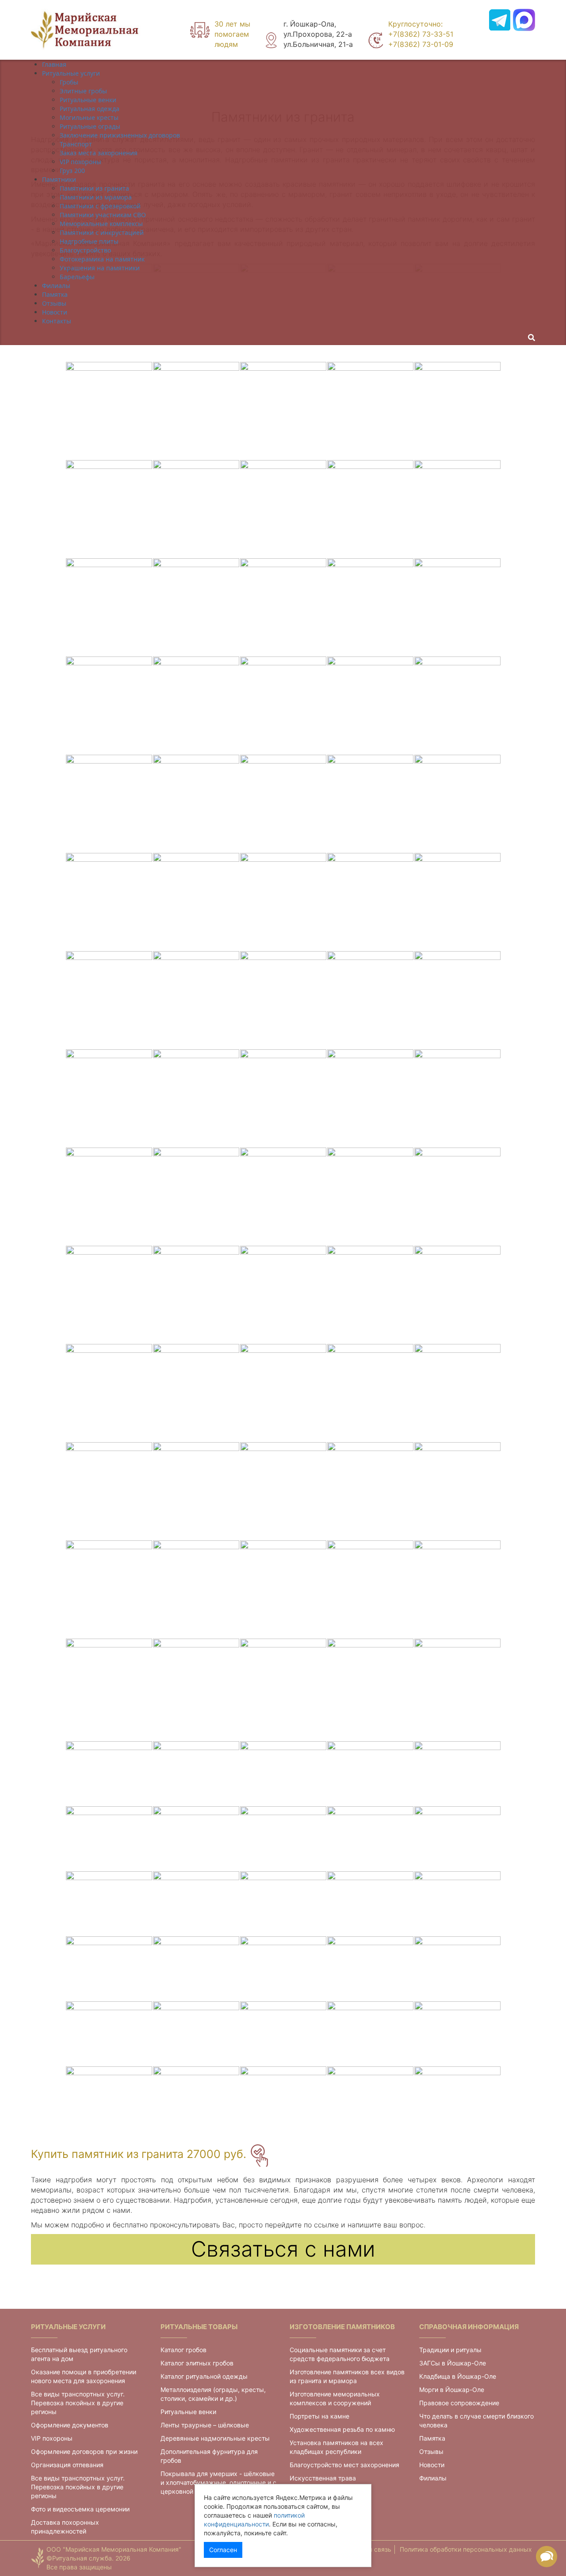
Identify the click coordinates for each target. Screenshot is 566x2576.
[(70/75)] (457, 1589)
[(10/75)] (457, 411)
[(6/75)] (109, 411)
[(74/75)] (370, 1687)
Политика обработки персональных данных (466, 2549)
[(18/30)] (283, 1968)
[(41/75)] (109, 1098)
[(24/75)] (370, 705)
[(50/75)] (457, 1196)
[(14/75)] (370, 509)
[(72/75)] (196, 1687)
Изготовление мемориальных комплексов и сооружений (335, 2398)
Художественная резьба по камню (342, 2429)
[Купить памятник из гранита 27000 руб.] (259, 2155)
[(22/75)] (196, 705)
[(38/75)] (283, 1000)
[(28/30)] (283, 2098)
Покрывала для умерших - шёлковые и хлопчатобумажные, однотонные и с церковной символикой (218, 2482)
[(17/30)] (196, 1968)
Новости (432, 2465)
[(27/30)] (196, 2098)
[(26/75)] (109, 803)
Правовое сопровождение (459, 2403)
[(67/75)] (196, 1589)
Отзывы (431, 2451)
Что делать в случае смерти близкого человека (476, 2421)
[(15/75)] (457, 509)
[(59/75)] (370, 1393)
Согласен (223, 2550)
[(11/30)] (109, 1903)
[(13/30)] (283, 1903)
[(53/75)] (283, 1294)
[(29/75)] (370, 803)
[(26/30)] (109, 2098)
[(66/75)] (109, 1589)
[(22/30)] (196, 2033)
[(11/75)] (109, 509)
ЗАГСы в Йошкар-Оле (453, 2363)
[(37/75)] (196, 1000)
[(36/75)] (109, 1000)
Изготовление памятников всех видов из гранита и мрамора (347, 2376)
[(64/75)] (370, 1491)
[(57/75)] (196, 1393)
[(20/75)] (457, 607)
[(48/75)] (283, 1196)
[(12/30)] (196, 1903)
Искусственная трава (323, 2478)
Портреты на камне (319, 2416)
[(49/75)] (370, 1196)
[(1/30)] (109, 1773)
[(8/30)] (283, 1838)
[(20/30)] (457, 1968)
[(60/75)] (457, 1393)
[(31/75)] (109, 902)
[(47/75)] (196, 1196)
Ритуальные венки (188, 2412)
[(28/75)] (283, 803)
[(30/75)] (457, 803)
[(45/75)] (457, 1098)
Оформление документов (70, 2425)
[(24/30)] (370, 2033)
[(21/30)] (109, 2033)
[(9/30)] (370, 1838)
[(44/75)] (370, 1098)
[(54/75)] (370, 1294)
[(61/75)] (109, 1491)
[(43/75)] (283, 1098)
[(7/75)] (196, 411)
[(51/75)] (109, 1294)
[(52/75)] (196, 1294)
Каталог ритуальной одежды (204, 2376)
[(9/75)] (370, 411)
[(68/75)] (283, 1589)
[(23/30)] (283, 2033)
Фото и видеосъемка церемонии (80, 2509)
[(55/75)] (457, 1294)
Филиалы (433, 2478)
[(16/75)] (109, 607)
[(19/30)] (370, 1968)
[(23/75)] (283, 705)
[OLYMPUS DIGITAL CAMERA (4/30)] (370, 1773)
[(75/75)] (457, 1687)
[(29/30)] (370, 2098)
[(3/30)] (283, 1773)
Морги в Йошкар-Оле (452, 2390)
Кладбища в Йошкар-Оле (458, 2376)
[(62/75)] (196, 1491)
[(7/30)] (196, 1838)
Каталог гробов (184, 2350)
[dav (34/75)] (370, 902)
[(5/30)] (457, 1773)
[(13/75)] (283, 509)
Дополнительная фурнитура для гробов (209, 2456)
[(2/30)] (196, 1773)
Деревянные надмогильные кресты (215, 2438)
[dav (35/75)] (457, 902)
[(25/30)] (457, 2033)
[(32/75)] (196, 902)
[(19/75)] (370, 607)
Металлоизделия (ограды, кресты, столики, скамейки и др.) (213, 2394)
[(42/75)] (196, 1098)
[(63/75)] (283, 1491)
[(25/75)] (457, 705)
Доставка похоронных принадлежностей (65, 2527)
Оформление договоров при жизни (84, 2451)
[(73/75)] (283, 1687)
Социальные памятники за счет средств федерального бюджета (340, 2354)
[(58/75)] (283, 1393)
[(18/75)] (283, 607)
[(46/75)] (109, 1196)
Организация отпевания (67, 2465)
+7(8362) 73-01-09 (421, 44)
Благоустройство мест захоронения (344, 2465)
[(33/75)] (283, 902)
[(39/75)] (370, 1000)
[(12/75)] (196, 509)
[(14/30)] (370, 1903)
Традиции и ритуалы (450, 2350)
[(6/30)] (109, 1838)
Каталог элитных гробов (197, 2363)
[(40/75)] (457, 1000)
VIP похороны (52, 2438)
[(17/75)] (196, 607)
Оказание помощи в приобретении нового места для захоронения (84, 2376)
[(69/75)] (370, 1589)
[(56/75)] (109, 1393)
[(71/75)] (109, 1687)
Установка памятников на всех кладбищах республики (337, 2447)
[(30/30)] (457, 2098)
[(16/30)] (109, 1968)
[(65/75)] (457, 1491)
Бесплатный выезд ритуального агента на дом (79, 2354)
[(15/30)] (457, 1903)
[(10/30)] (457, 1838)
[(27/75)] (196, 803)
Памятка (432, 2438)
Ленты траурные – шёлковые (205, 2425)
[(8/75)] (283, 411)
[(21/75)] (109, 705)
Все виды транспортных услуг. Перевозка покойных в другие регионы (78, 2403)
